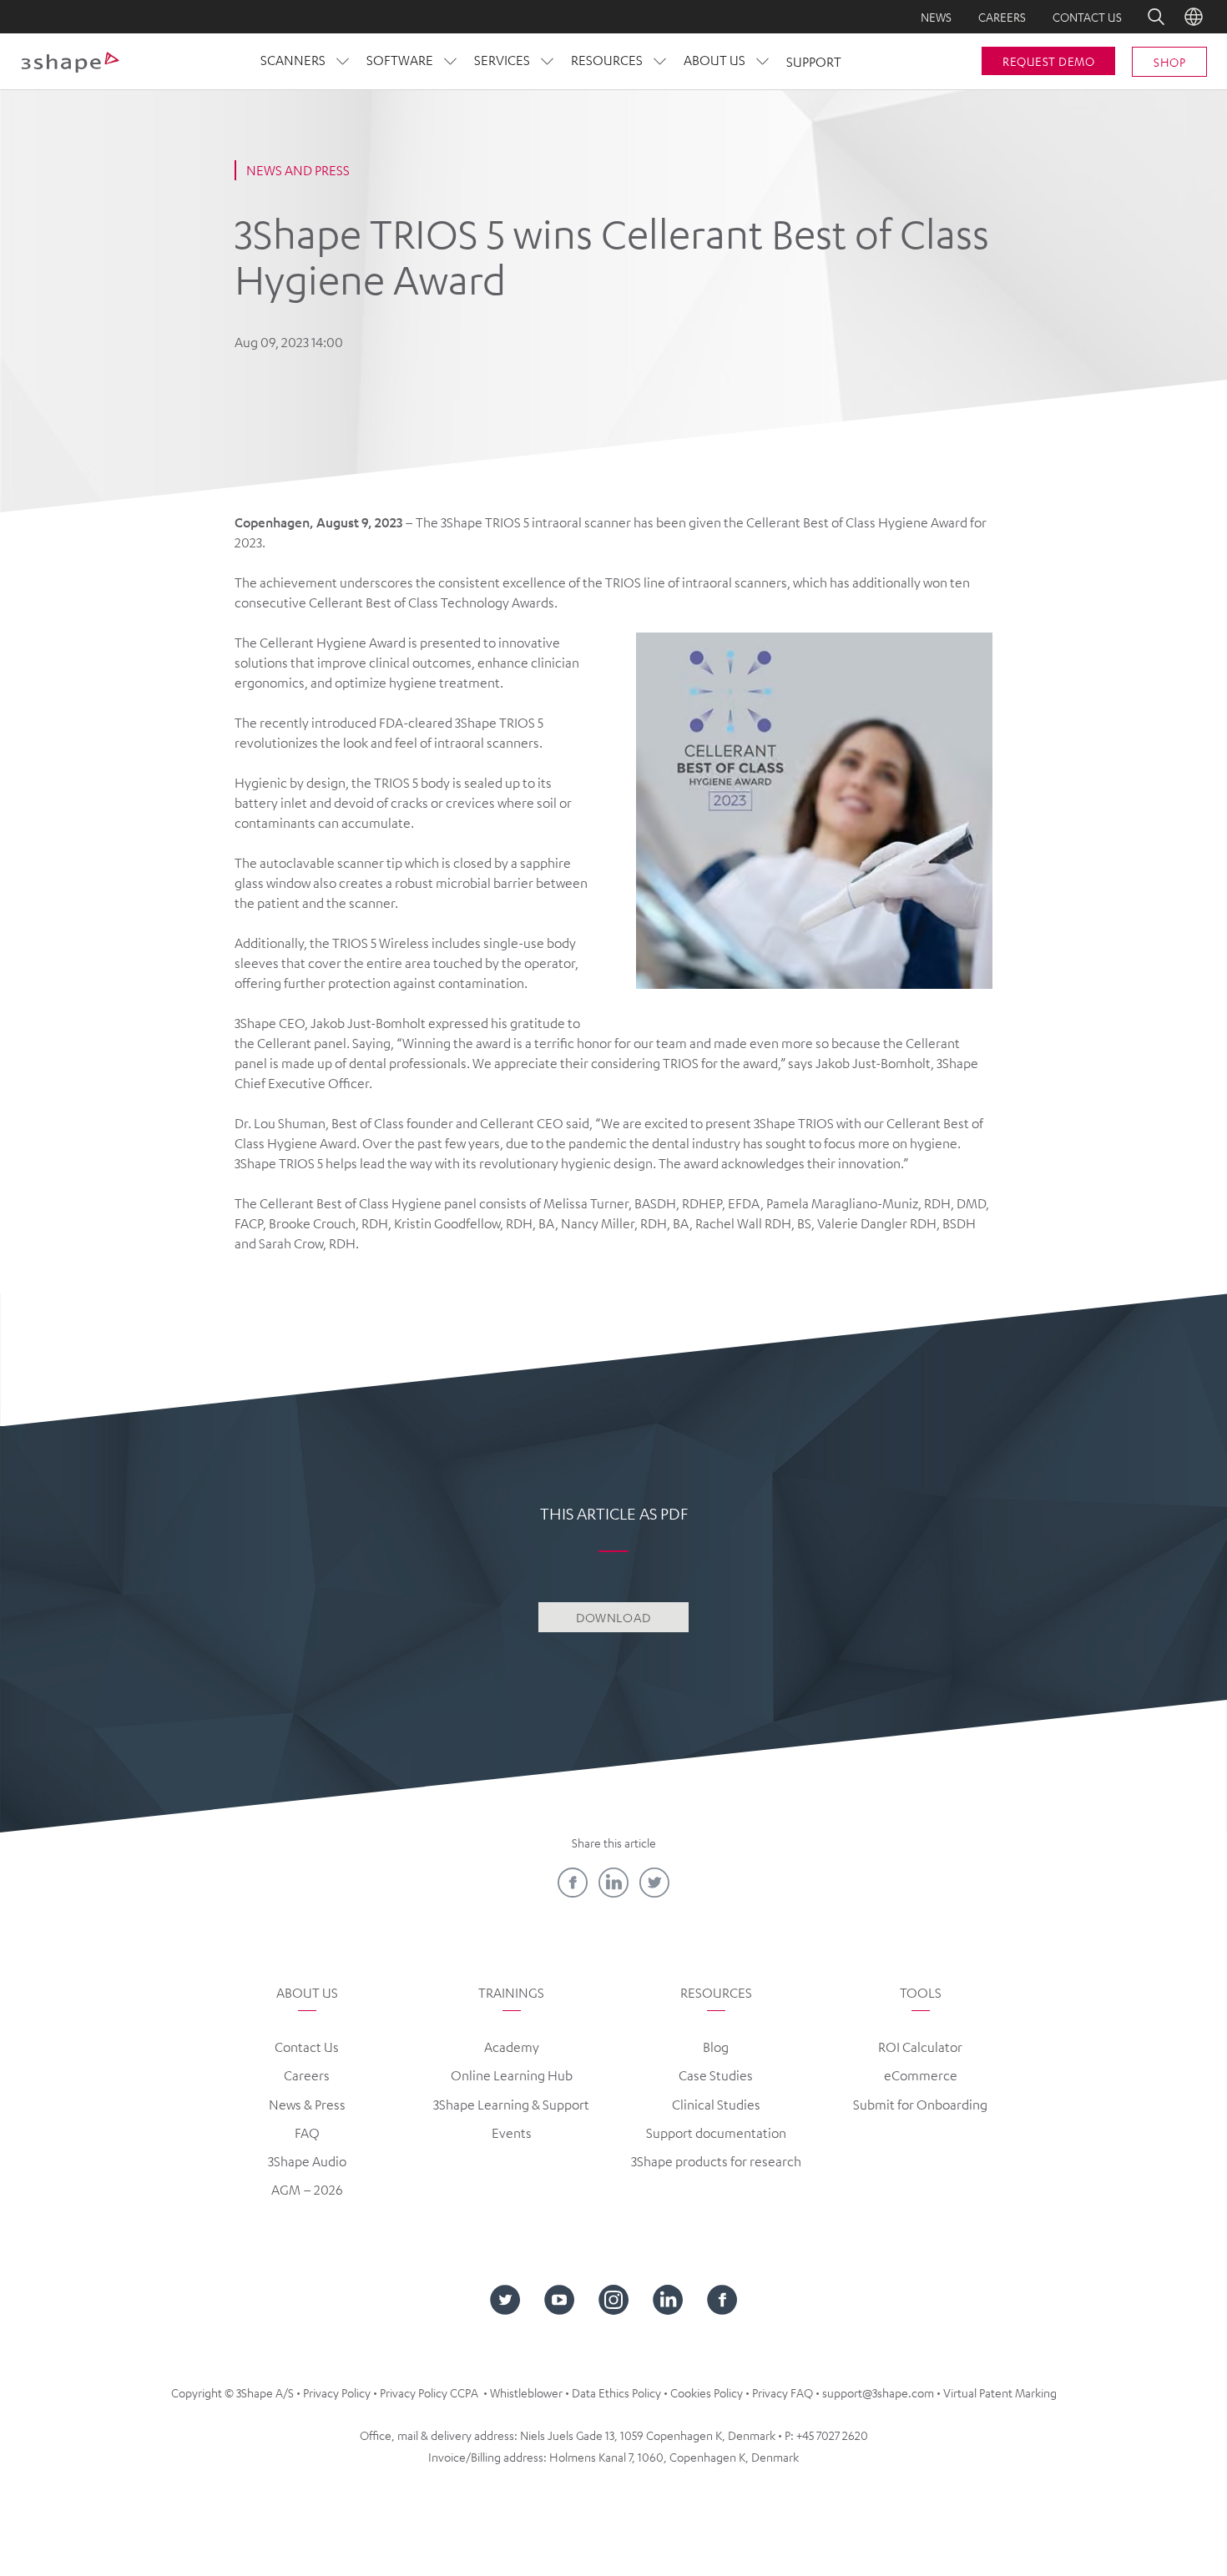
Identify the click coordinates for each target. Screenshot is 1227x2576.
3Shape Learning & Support (511, 2105)
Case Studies (716, 2075)
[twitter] (654, 1883)
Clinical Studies (716, 2105)
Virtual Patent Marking (1000, 2392)
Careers (1002, 17)
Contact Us (307, 2047)
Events (512, 2133)
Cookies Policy (707, 2392)
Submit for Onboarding (920, 2105)
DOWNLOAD (613, 1617)
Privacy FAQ (783, 2392)
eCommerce (921, 2075)
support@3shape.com (878, 2392)
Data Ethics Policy (616, 2392)
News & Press (307, 2105)
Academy (512, 2047)
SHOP (1169, 62)
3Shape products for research (716, 2161)
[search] (1144, 17)
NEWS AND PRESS (298, 170)
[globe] (1194, 17)
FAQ (307, 2133)
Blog (716, 2047)
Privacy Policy (337, 2392)
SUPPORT (814, 62)
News (936, 17)
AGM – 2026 (307, 2190)
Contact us (1087, 17)
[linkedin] (613, 1883)
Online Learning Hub (512, 2075)
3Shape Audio (307, 2161)
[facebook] (573, 1883)
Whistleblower (526, 2392)
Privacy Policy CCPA (429, 2392)
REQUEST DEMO (1048, 61)
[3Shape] (70, 62)
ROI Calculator (920, 2047)
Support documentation (716, 2133)
